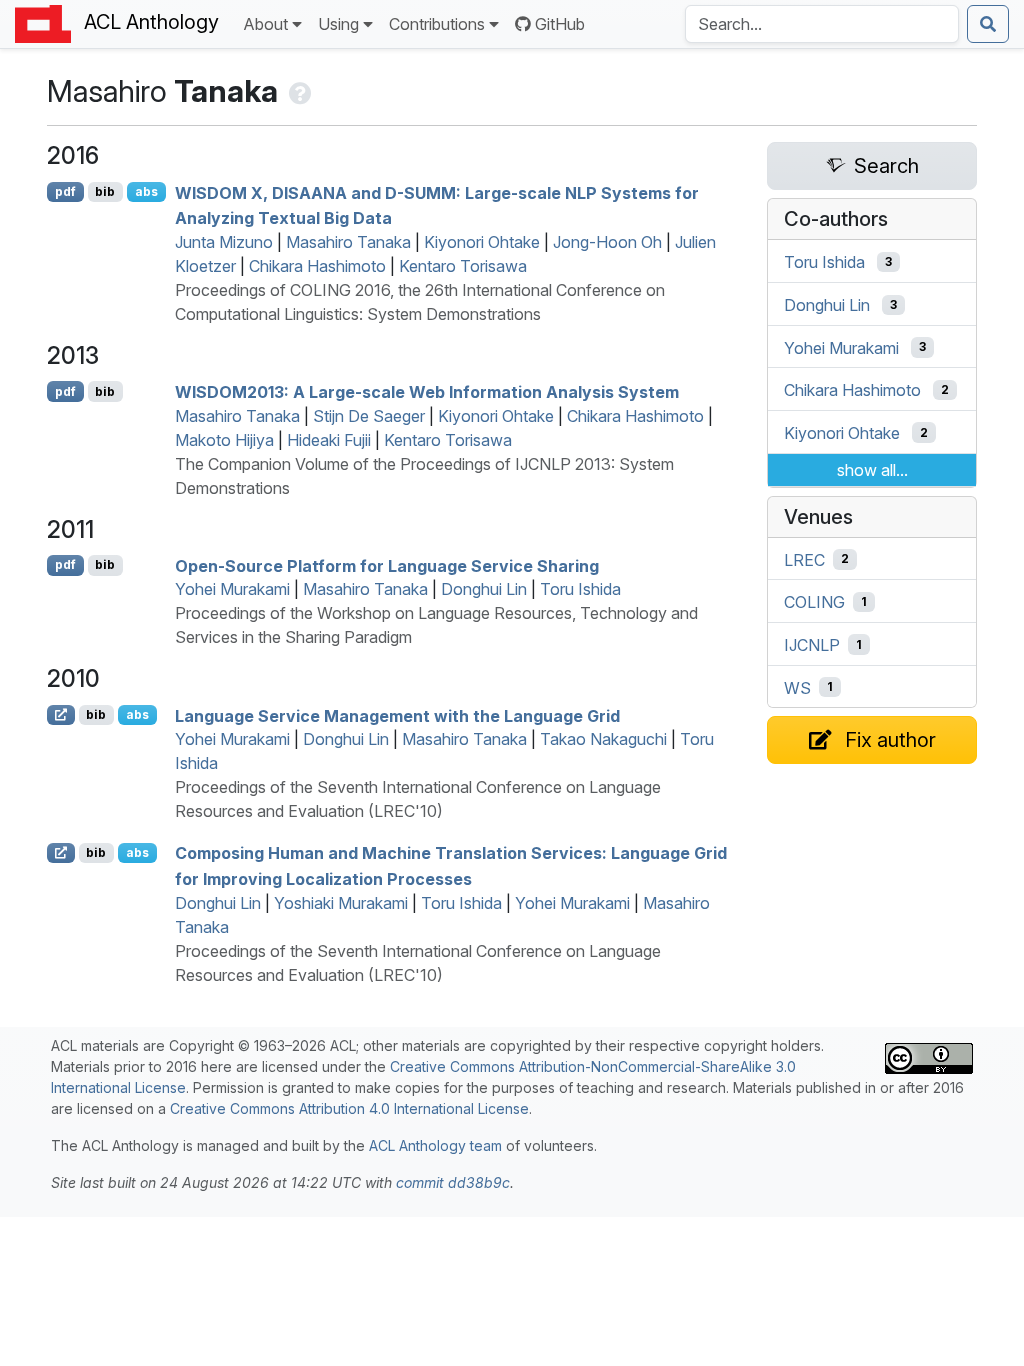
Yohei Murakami (232, 589)
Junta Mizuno (224, 242)
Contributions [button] (437, 24)
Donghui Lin (484, 589)
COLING (814, 602)
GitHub (560, 24)
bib (105, 191)
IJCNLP (812, 645)
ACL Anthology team (435, 1145)
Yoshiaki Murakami (341, 903)
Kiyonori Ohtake (482, 242)
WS (797, 687)
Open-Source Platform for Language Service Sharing (387, 565)
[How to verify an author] (298, 91)
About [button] (265, 24)
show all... (872, 470)
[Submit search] (988, 24)
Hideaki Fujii (329, 440)
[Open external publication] (61, 715)
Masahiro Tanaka (348, 242)
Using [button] (338, 24)
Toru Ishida (580, 589)
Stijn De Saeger (369, 416)
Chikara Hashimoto (317, 266)
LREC (804, 559)
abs (146, 191)
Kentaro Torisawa (463, 266)
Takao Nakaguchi (603, 739)
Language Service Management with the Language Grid (397, 715)
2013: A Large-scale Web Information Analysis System (427, 392)
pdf (65, 191)
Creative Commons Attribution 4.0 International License (349, 1108)
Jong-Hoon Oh (607, 242)
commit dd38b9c (453, 1182)
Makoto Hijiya (224, 440)
